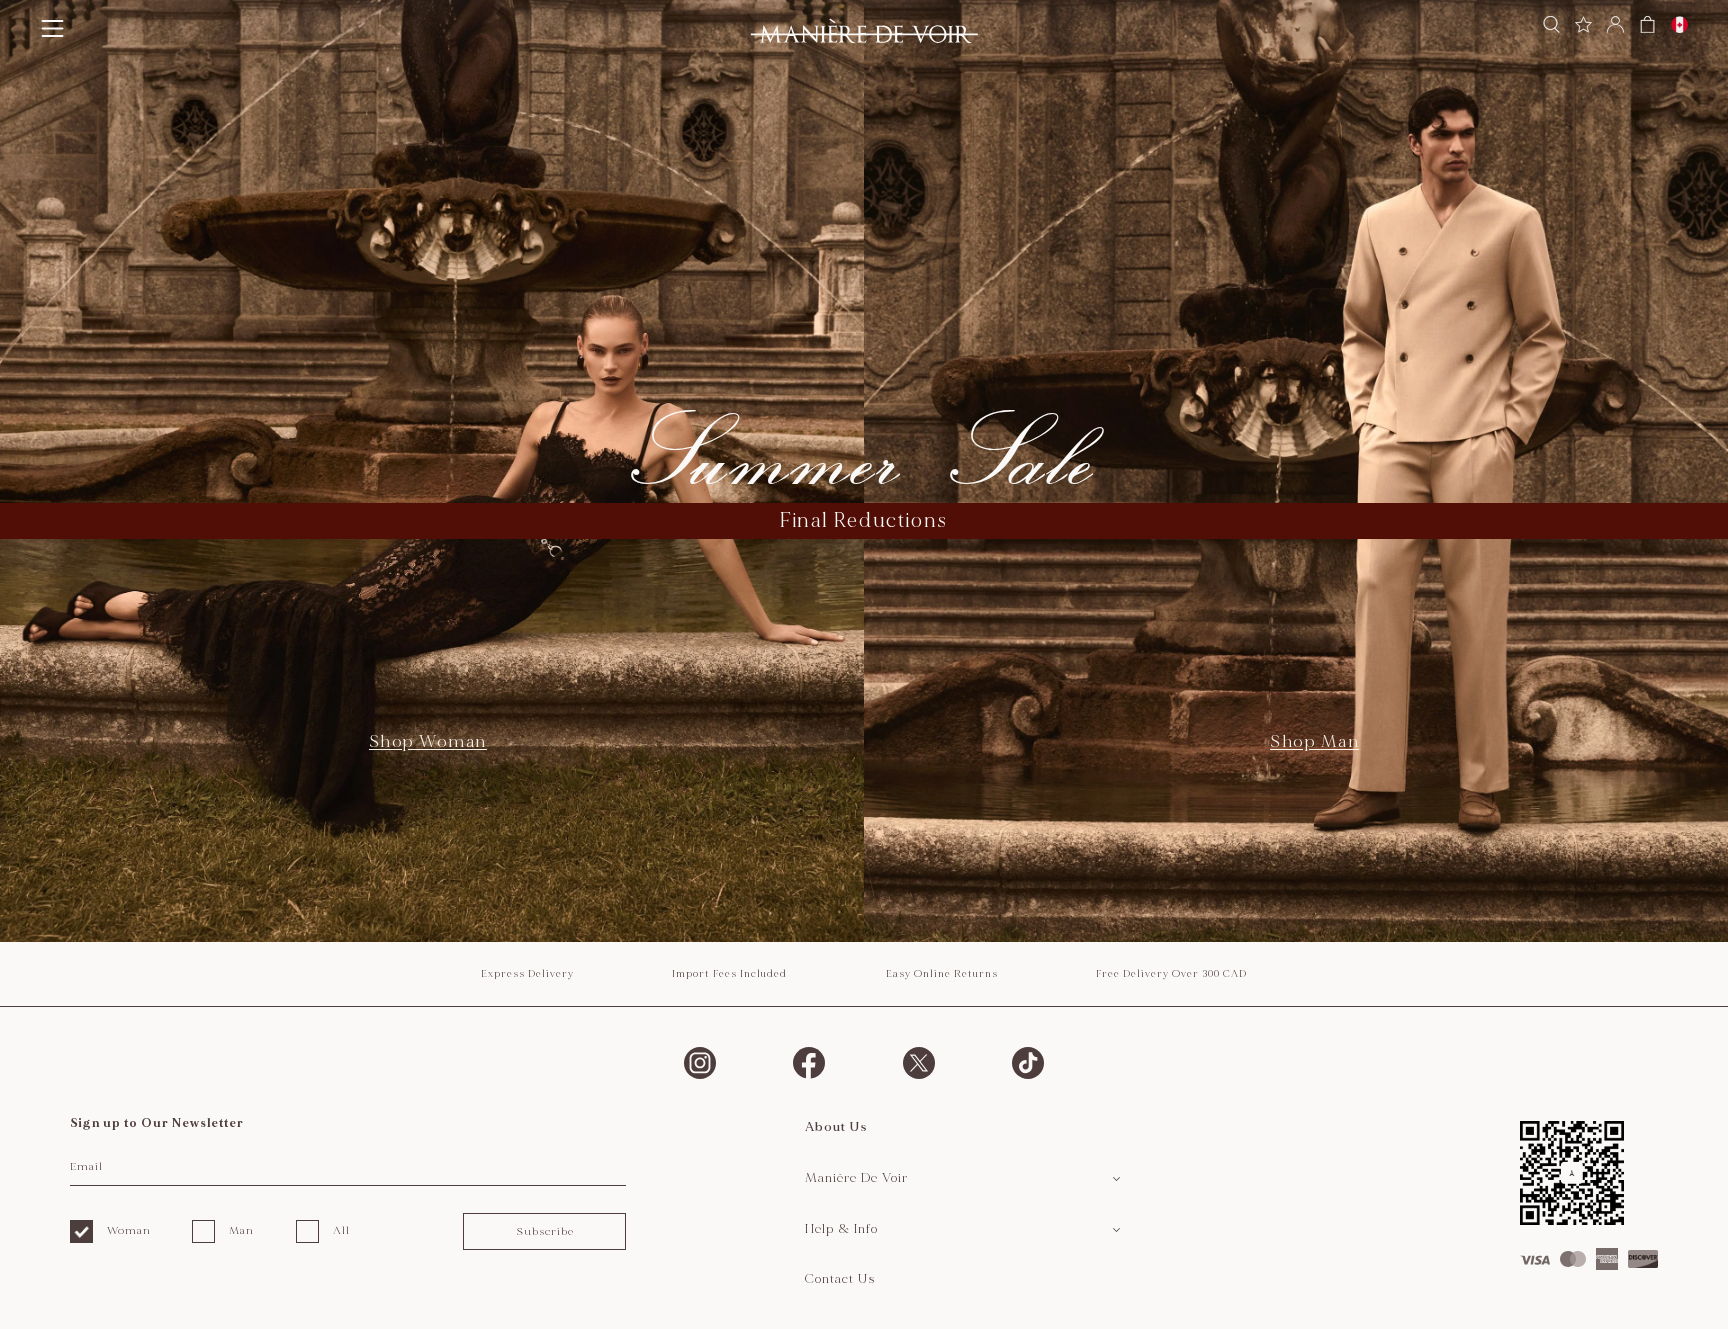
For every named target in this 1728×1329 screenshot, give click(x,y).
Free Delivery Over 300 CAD (1171, 974)
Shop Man (1314, 741)
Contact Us (840, 1279)
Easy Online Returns (942, 974)
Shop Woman (428, 741)
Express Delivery (527, 974)
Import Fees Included (729, 974)
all (341, 1230)
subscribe (545, 1231)
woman (129, 1230)
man (241, 1230)
